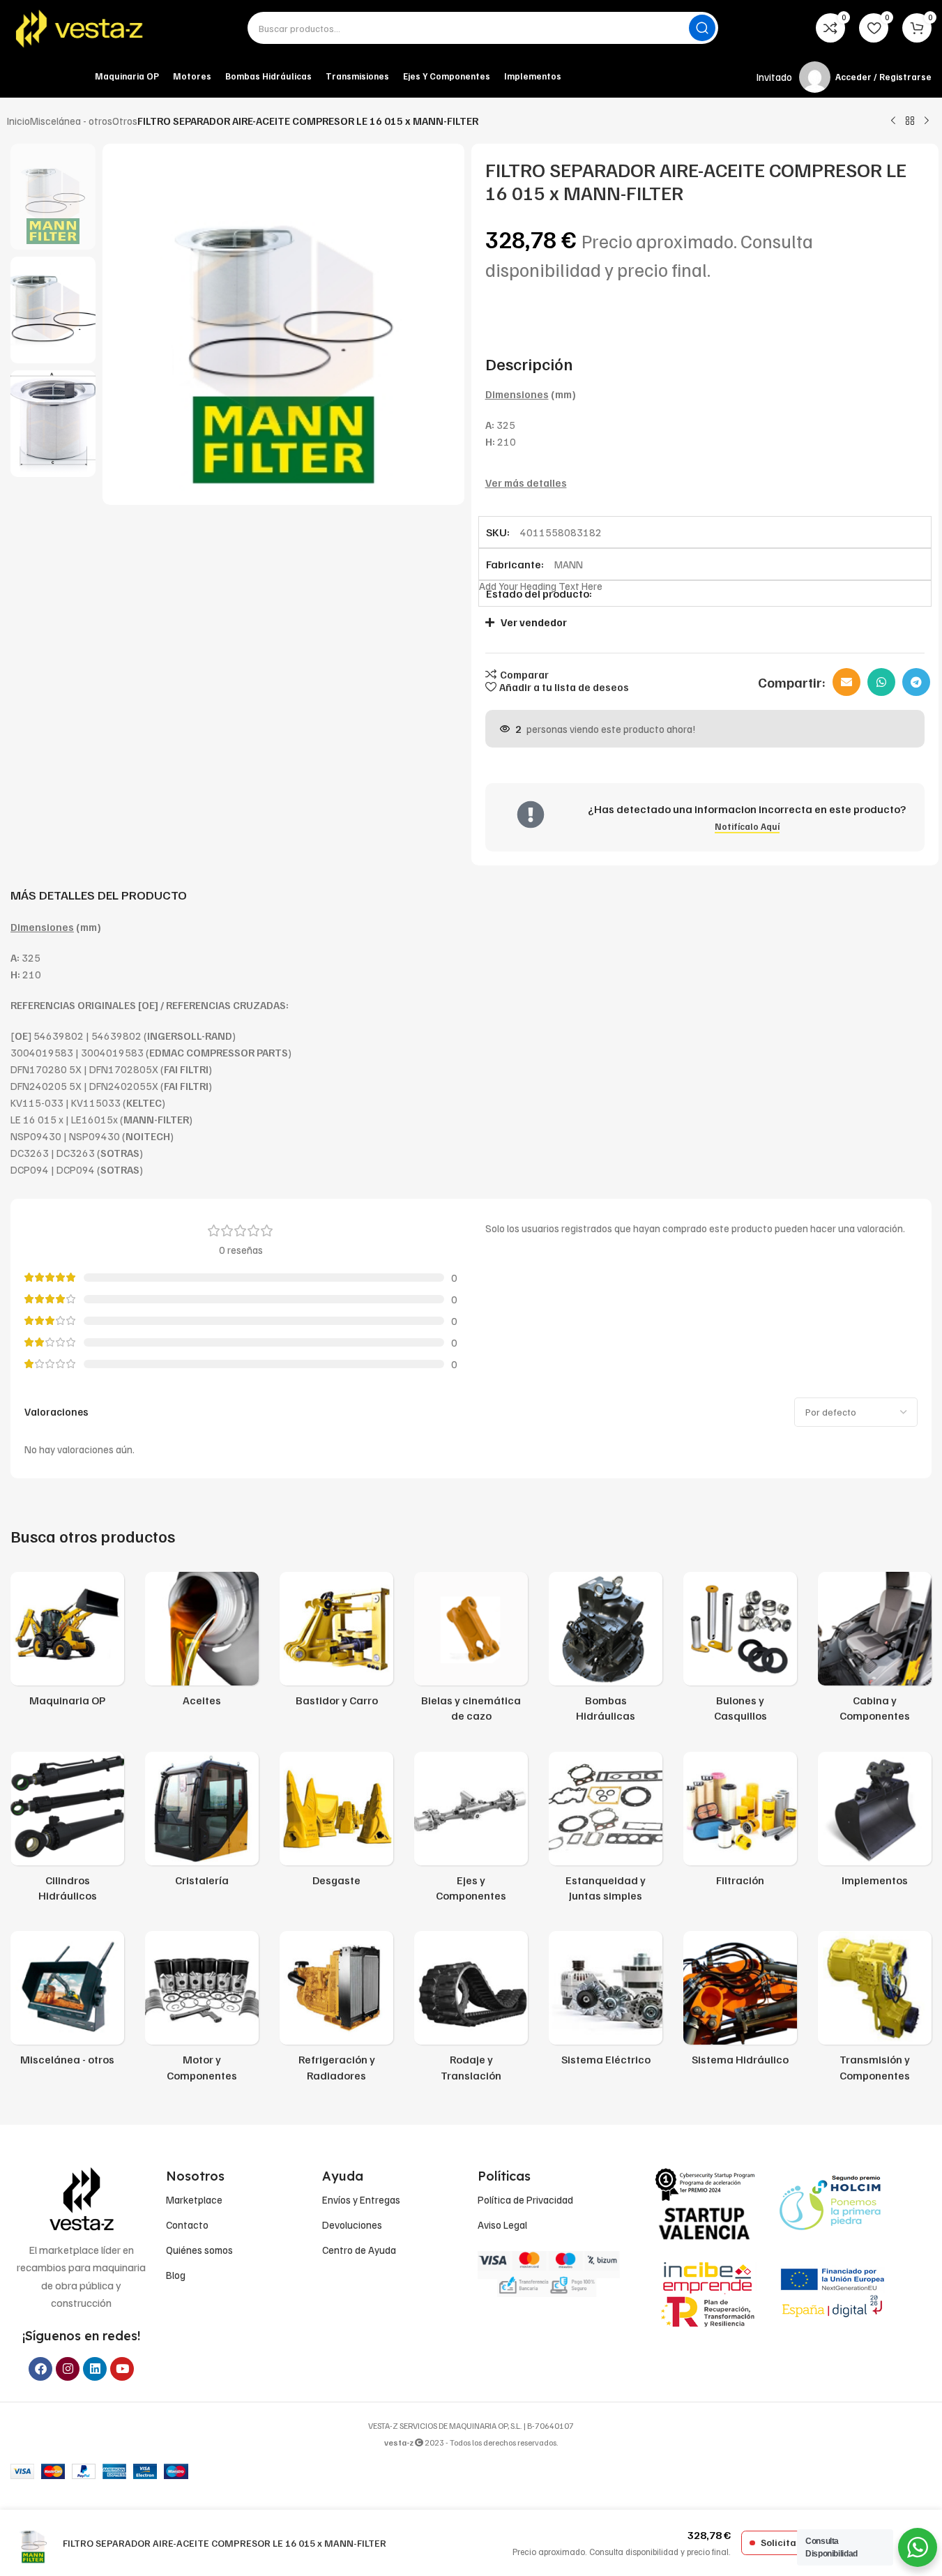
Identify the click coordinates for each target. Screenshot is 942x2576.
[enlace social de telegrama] (916, 682)
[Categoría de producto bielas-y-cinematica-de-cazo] (471, 1651)
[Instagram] (68, 2369)
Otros (125, 121)
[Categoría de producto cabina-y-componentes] (875, 1651)
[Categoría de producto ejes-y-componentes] (471, 1831)
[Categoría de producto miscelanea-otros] (67, 2002)
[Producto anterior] (893, 121)
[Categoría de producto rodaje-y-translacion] (471, 2010)
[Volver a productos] (910, 121)
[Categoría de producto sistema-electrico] (606, 2002)
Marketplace (194, 2199)
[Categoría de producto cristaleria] (202, 1823)
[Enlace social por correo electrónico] (846, 682)
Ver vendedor (534, 622)
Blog (176, 2275)
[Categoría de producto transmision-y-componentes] (875, 2010)
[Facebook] (40, 2369)
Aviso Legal (502, 2225)
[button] (698, 622)
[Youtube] (122, 2369)
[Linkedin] (95, 2369)
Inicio (18, 121)
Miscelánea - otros (71, 121)
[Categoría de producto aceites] (202, 1643)
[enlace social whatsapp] (881, 682)
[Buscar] (702, 28)
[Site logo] (80, 28)
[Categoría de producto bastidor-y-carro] (336, 1643)
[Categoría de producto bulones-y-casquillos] (740, 1651)
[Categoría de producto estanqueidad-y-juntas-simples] (606, 1831)
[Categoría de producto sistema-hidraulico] (740, 2002)
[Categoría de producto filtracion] (740, 1823)
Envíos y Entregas (361, 2199)
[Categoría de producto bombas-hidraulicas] (606, 1651)
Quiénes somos (199, 2250)
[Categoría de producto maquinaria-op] (67, 1643)
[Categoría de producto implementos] (875, 1823)
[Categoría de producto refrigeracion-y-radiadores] (336, 2010)
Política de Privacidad (525, 2199)
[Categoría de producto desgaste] (336, 1823)
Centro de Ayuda (359, 2250)
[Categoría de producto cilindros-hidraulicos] (67, 1831)
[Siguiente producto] (927, 121)
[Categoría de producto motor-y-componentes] (202, 2010)
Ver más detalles (526, 483)
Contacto (187, 2225)
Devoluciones (352, 2225)
